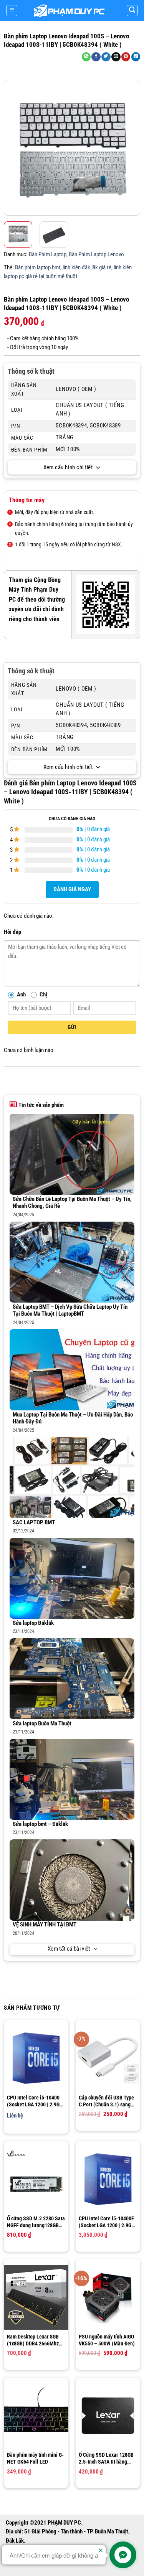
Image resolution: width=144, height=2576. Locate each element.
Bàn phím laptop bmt (38, 268)
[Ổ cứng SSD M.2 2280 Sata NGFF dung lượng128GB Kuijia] (36, 2179)
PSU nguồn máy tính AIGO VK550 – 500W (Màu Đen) (107, 2340)
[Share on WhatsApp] (86, 57)
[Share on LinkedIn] (136, 57)
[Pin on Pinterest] (126, 57)
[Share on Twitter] (106, 57)
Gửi (72, 1027)
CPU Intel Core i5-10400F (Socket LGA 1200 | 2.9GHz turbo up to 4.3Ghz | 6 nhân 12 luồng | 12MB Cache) (108, 2222)
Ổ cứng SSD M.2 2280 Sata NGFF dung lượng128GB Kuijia (36, 2222)
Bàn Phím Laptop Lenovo (96, 255)
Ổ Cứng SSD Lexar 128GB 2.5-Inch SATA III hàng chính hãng (106, 2458)
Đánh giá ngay (72, 890)
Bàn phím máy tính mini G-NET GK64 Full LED (35, 2458)
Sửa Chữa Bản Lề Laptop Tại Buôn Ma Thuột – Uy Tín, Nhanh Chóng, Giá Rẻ (72, 1203)
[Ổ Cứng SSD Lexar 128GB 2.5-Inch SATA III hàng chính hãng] (108, 2416)
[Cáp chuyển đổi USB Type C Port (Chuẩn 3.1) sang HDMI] (108, 2058)
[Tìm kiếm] (132, 11)
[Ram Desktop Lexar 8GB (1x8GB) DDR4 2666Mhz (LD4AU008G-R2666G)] (36, 2297)
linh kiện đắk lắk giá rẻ (87, 268)
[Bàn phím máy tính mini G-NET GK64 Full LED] (36, 2416)
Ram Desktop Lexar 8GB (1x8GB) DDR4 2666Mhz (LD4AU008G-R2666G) (33, 2340)
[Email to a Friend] (116, 57)
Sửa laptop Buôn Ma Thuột (42, 1724)
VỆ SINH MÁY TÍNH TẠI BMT (45, 1925)
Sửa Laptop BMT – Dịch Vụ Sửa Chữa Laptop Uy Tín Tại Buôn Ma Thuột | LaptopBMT (70, 1311)
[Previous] (11, 148)
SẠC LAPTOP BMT (34, 1523)
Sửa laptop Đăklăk (33, 1623)
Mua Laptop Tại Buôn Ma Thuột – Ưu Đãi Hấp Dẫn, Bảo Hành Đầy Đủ (73, 1418)
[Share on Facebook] (96, 57)
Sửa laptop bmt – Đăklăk (40, 1824)
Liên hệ (15, 2116)
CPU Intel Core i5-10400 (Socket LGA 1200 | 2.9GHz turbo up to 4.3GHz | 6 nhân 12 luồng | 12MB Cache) (36, 2101)
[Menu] (12, 11)
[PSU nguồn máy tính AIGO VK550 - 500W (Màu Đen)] (108, 2297)
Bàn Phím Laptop (48, 255)
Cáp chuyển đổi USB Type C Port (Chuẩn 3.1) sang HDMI (106, 2101)
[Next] (133, 148)
